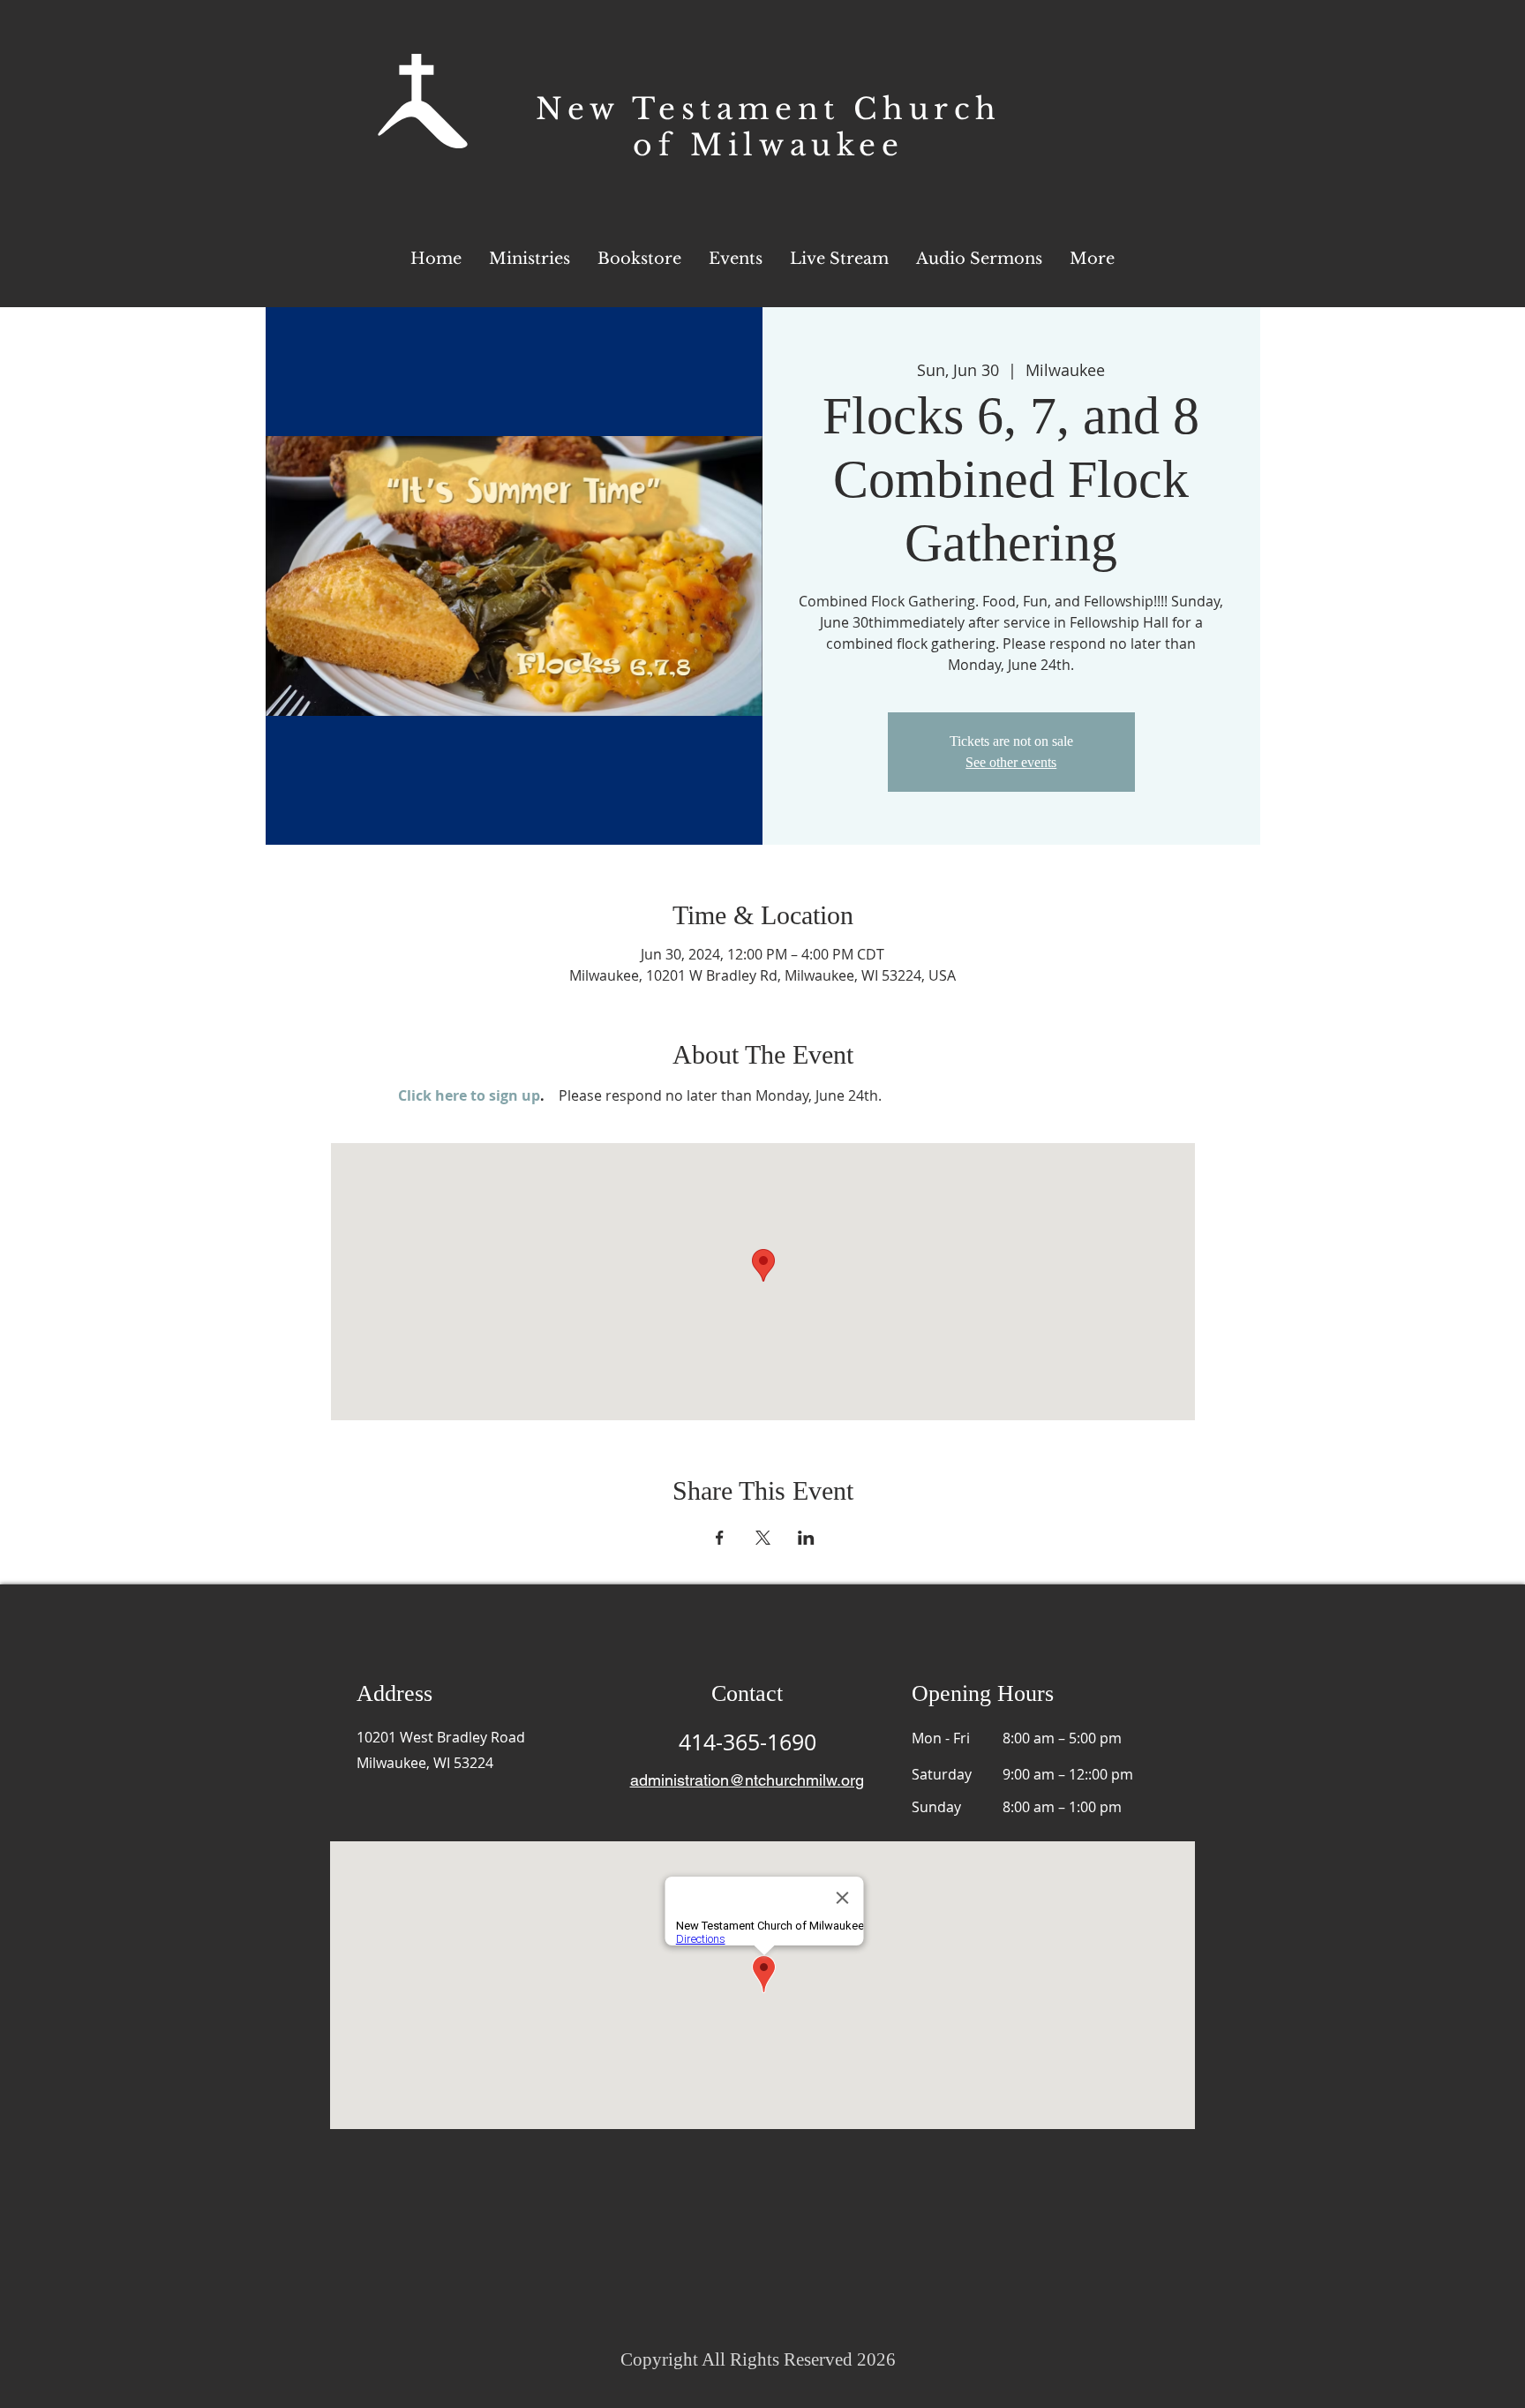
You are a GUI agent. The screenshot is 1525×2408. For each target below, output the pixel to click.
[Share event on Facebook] (720, 1538)
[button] (1092, 259)
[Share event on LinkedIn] (806, 1538)
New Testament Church (769, 109)
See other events (1011, 762)
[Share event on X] (763, 1538)
